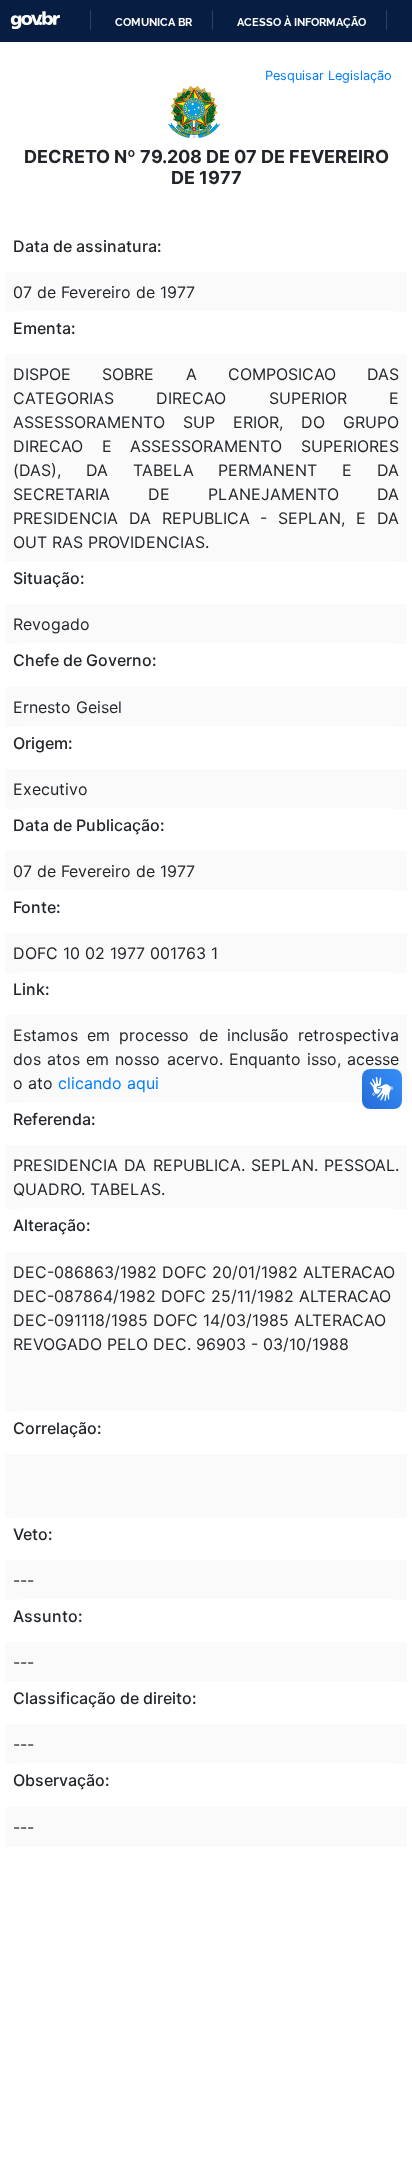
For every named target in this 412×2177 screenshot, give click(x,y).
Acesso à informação (301, 22)
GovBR (35, 20)
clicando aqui (108, 1083)
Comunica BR (153, 22)
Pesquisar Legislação (328, 75)
